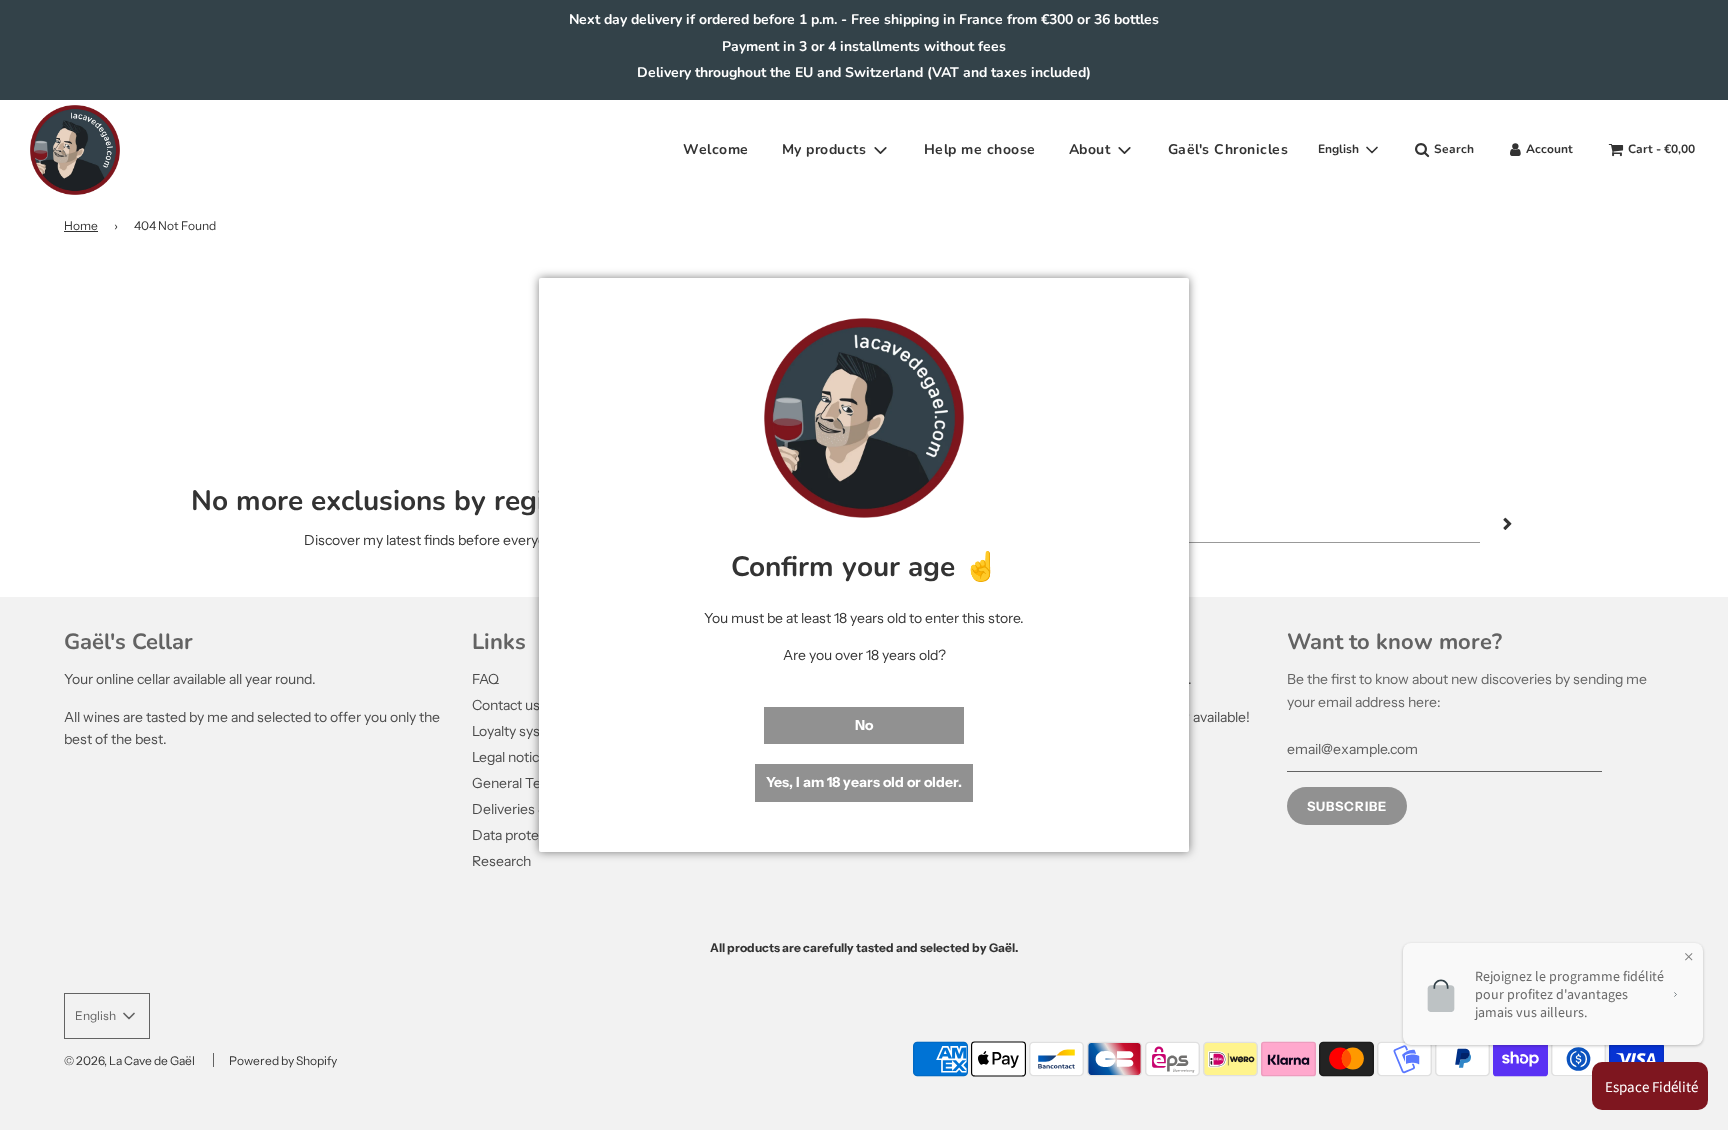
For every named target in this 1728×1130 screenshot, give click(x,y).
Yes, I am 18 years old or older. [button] (864, 782)
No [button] (864, 725)
